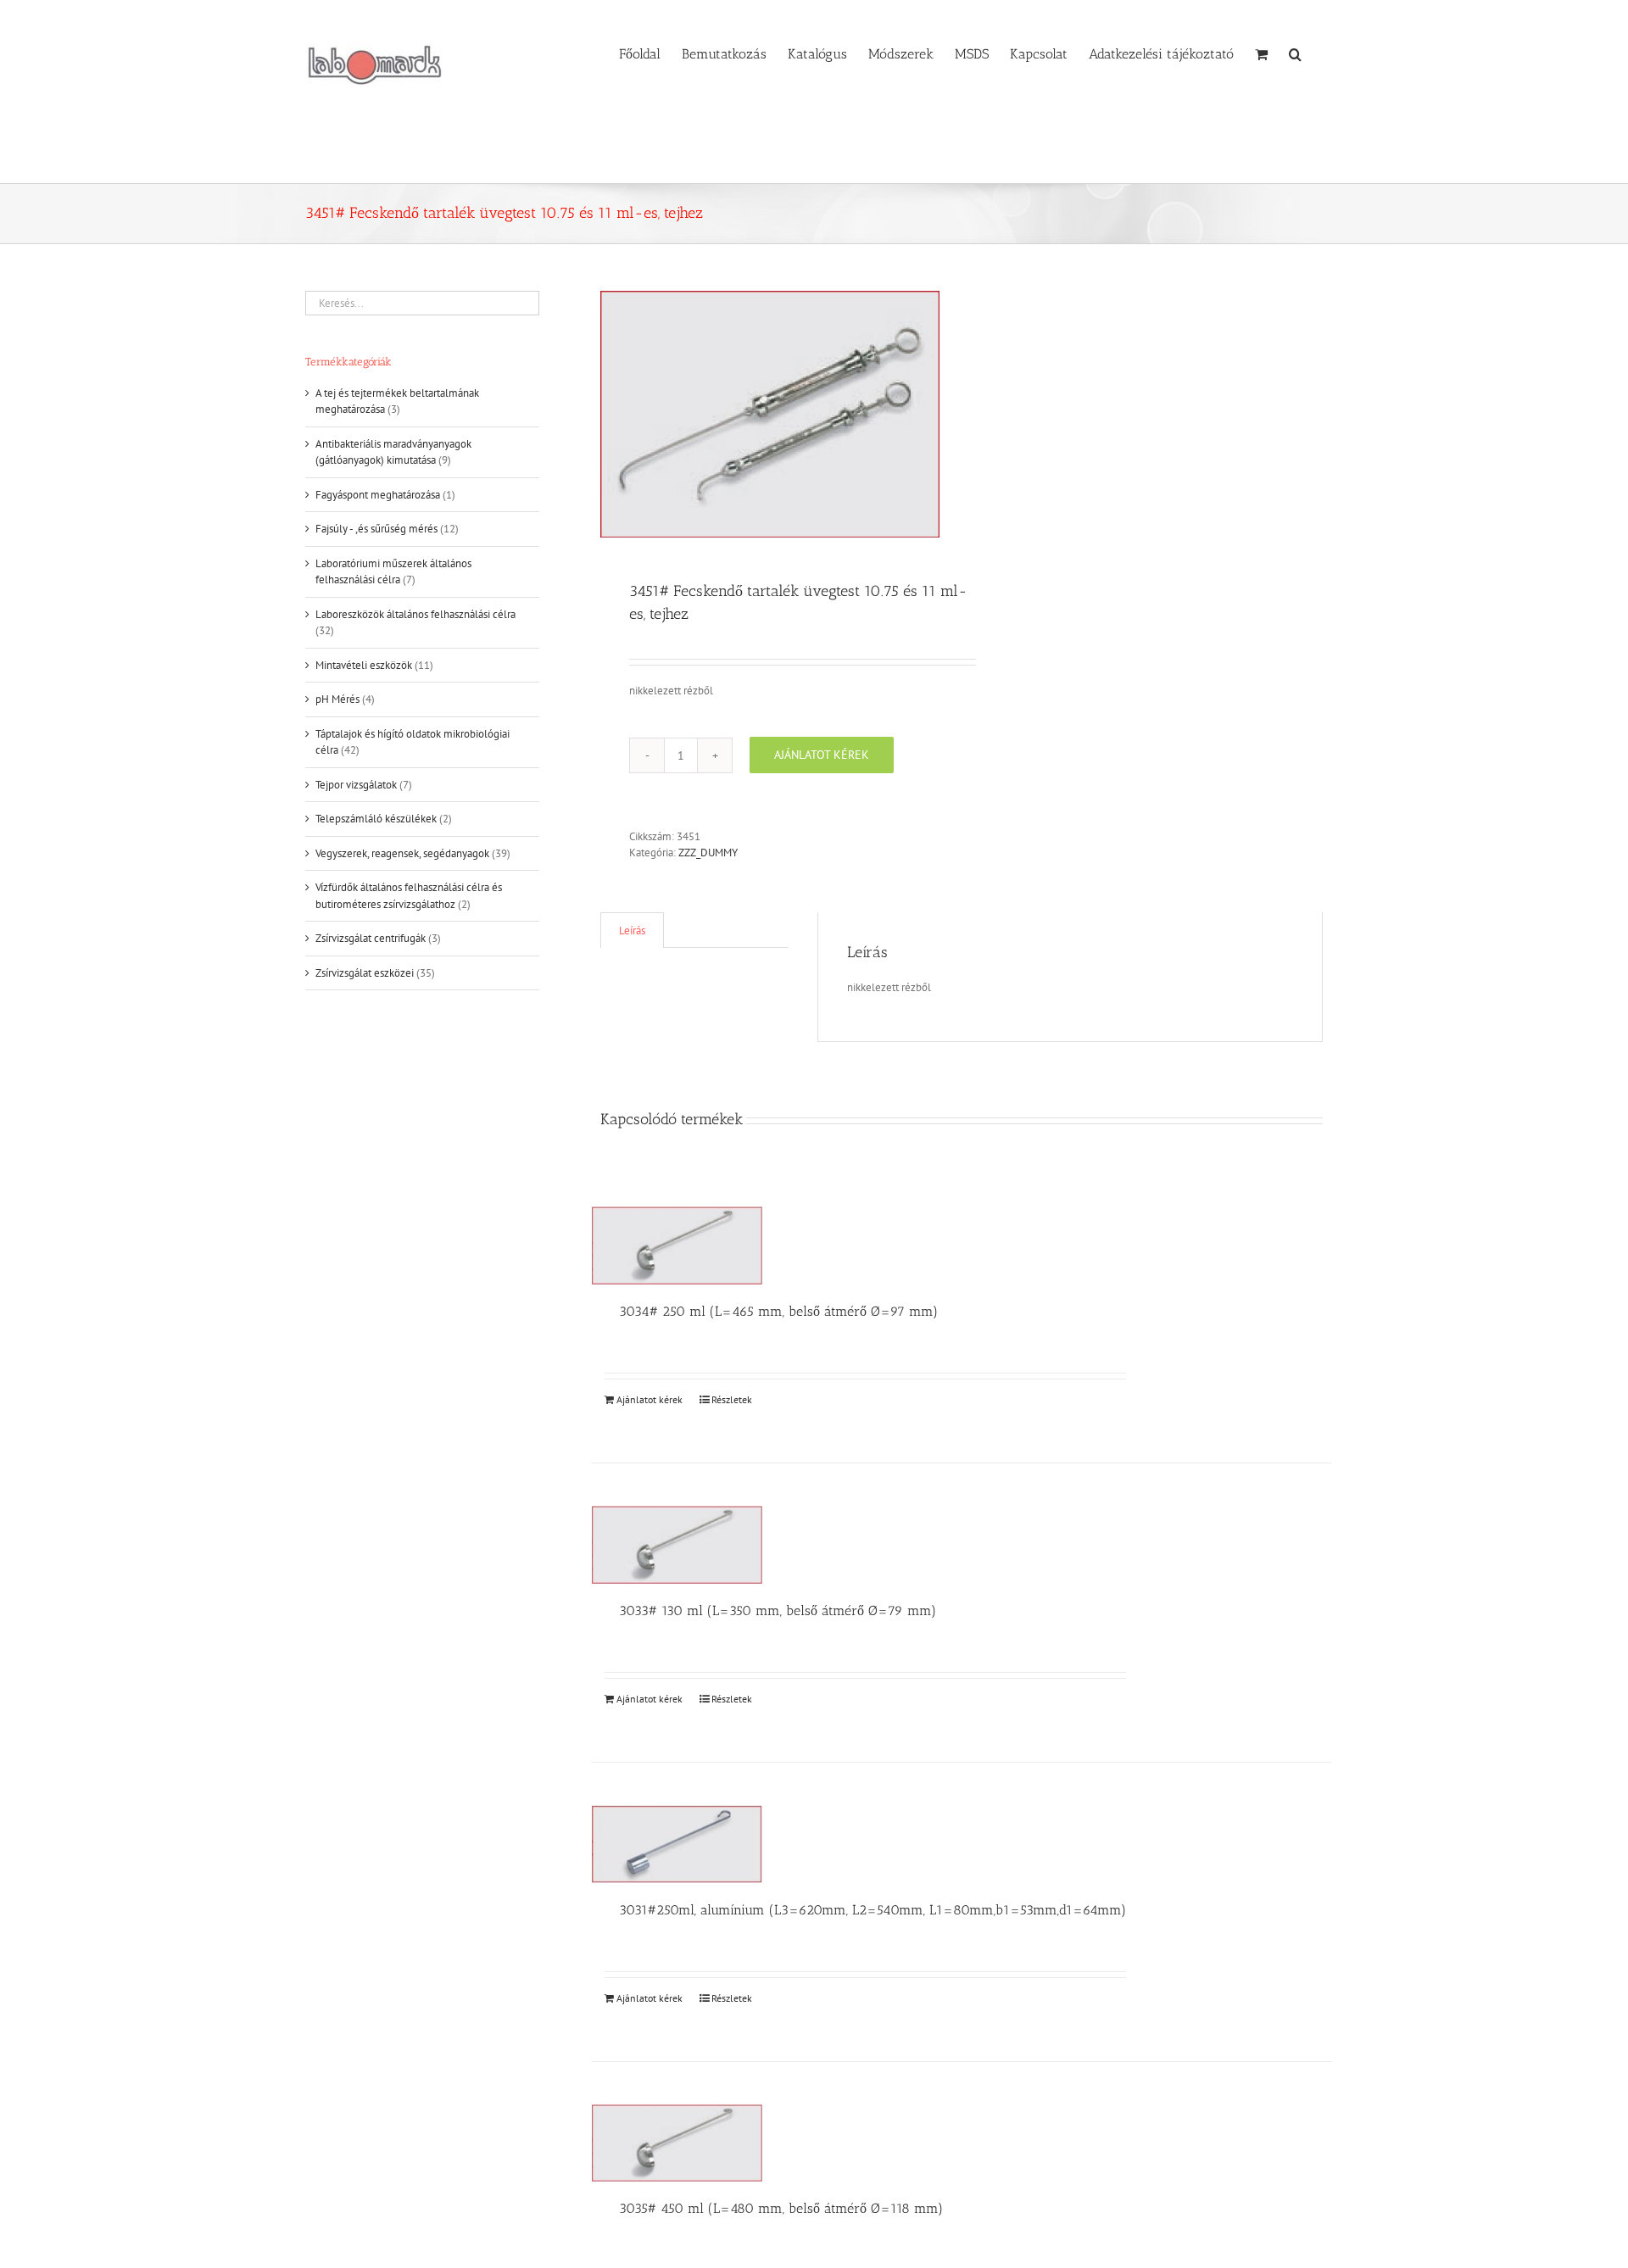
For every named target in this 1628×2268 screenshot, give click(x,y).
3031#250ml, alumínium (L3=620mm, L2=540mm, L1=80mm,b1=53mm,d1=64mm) (873, 1910)
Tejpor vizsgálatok (356, 785)
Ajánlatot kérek (822, 755)
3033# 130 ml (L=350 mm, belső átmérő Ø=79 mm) (778, 1610)
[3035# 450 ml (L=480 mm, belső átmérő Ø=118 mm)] (677, 2143)
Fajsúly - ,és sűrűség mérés (376, 529)
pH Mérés (337, 699)
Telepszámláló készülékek (376, 819)
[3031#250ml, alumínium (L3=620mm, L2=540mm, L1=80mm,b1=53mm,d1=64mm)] (677, 1844)
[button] (1295, 53)
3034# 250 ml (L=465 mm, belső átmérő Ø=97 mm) (778, 1311)
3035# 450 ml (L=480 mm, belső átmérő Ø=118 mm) (781, 2208)
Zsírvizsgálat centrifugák (371, 938)
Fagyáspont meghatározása (378, 495)
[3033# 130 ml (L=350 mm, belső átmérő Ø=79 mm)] (677, 1545)
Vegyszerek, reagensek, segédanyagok (402, 853)
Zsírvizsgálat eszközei (365, 973)
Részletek (732, 1399)
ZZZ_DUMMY (708, 853)
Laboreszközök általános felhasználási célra (415, 614)
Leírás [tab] (632, 931)
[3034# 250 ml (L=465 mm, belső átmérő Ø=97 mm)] (677, 1245)
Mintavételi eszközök (364, 665)
